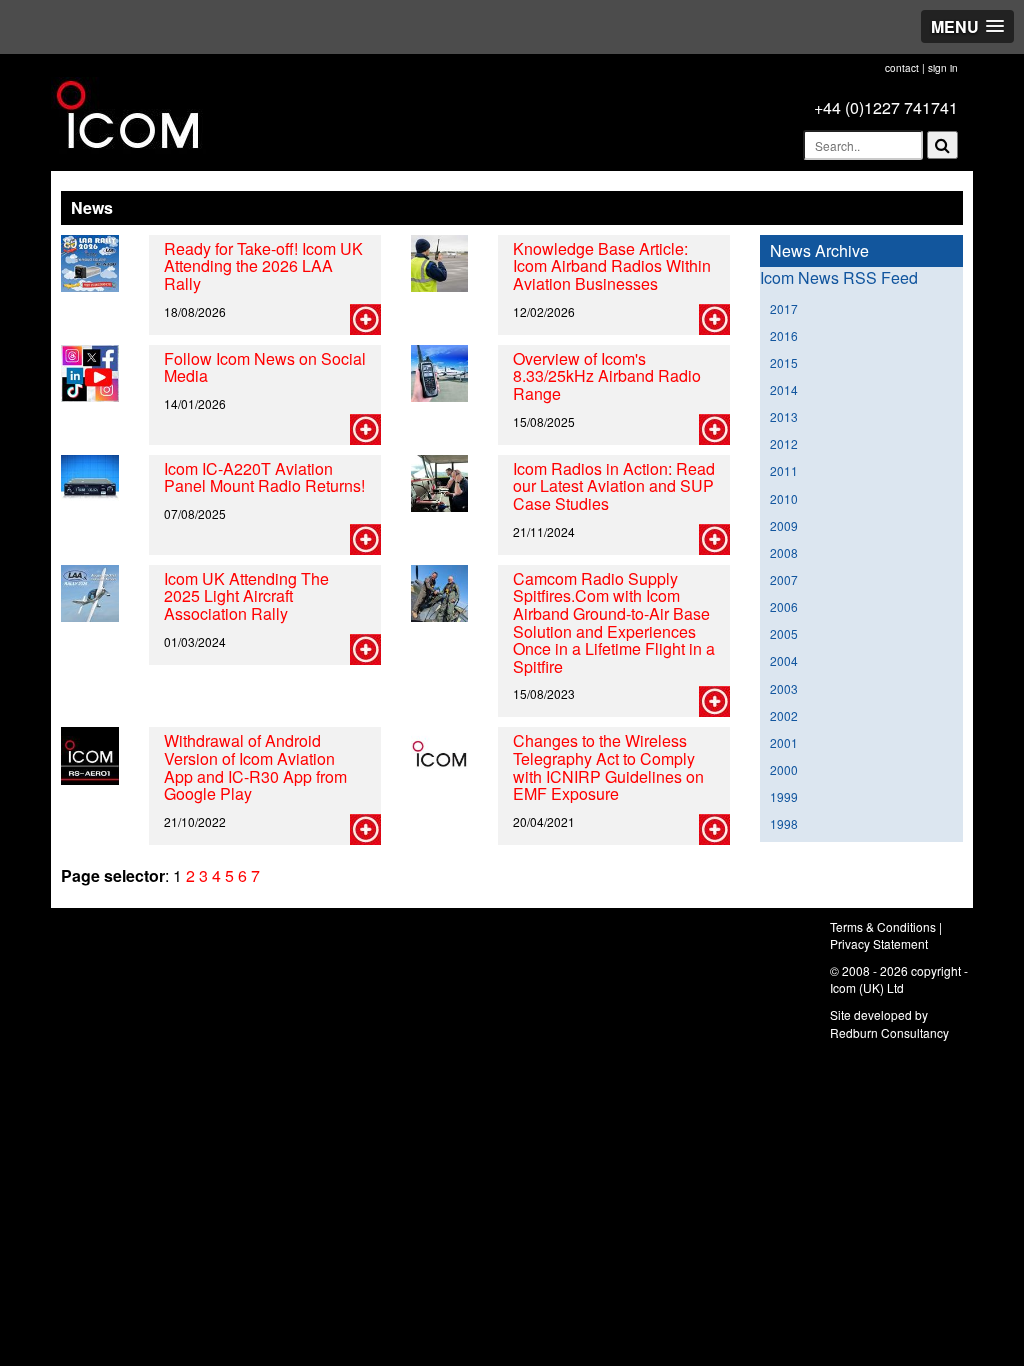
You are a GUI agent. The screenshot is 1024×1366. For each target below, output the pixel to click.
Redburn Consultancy (889, 1032)
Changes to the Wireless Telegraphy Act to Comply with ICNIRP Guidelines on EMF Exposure (608, 767)
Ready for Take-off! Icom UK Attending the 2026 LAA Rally (263, 266)
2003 (784, 688)
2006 (784, 606)
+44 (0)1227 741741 (886, 107)
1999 (784, 796)
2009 (784, 525)
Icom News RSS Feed (839, 277)
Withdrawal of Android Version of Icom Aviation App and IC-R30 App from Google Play (255, 767)
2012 (784, 443)
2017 (784, 308)
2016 (784, 335)
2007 (784, 579)
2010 (784, 498)
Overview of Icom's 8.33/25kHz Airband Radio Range (607, 376)
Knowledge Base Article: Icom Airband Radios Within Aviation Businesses (612, 266)
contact (902, 68)
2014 (784, 389)
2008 (784, 552)
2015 (784, 362)
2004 (784, 660)
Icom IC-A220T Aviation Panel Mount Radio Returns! (264, 477)
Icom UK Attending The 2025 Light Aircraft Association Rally (246, 596)
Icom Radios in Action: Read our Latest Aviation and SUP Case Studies (614, 486)
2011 (784, 470)
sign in (943, 68)
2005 (784, 633)
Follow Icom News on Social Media (265, 367)
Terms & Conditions (883, 926)
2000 (784, 769)
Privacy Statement (879, 943)
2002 (784, 715)
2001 (784, 742)
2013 (784, 416)
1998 (784, 823)
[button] (967, 26)
